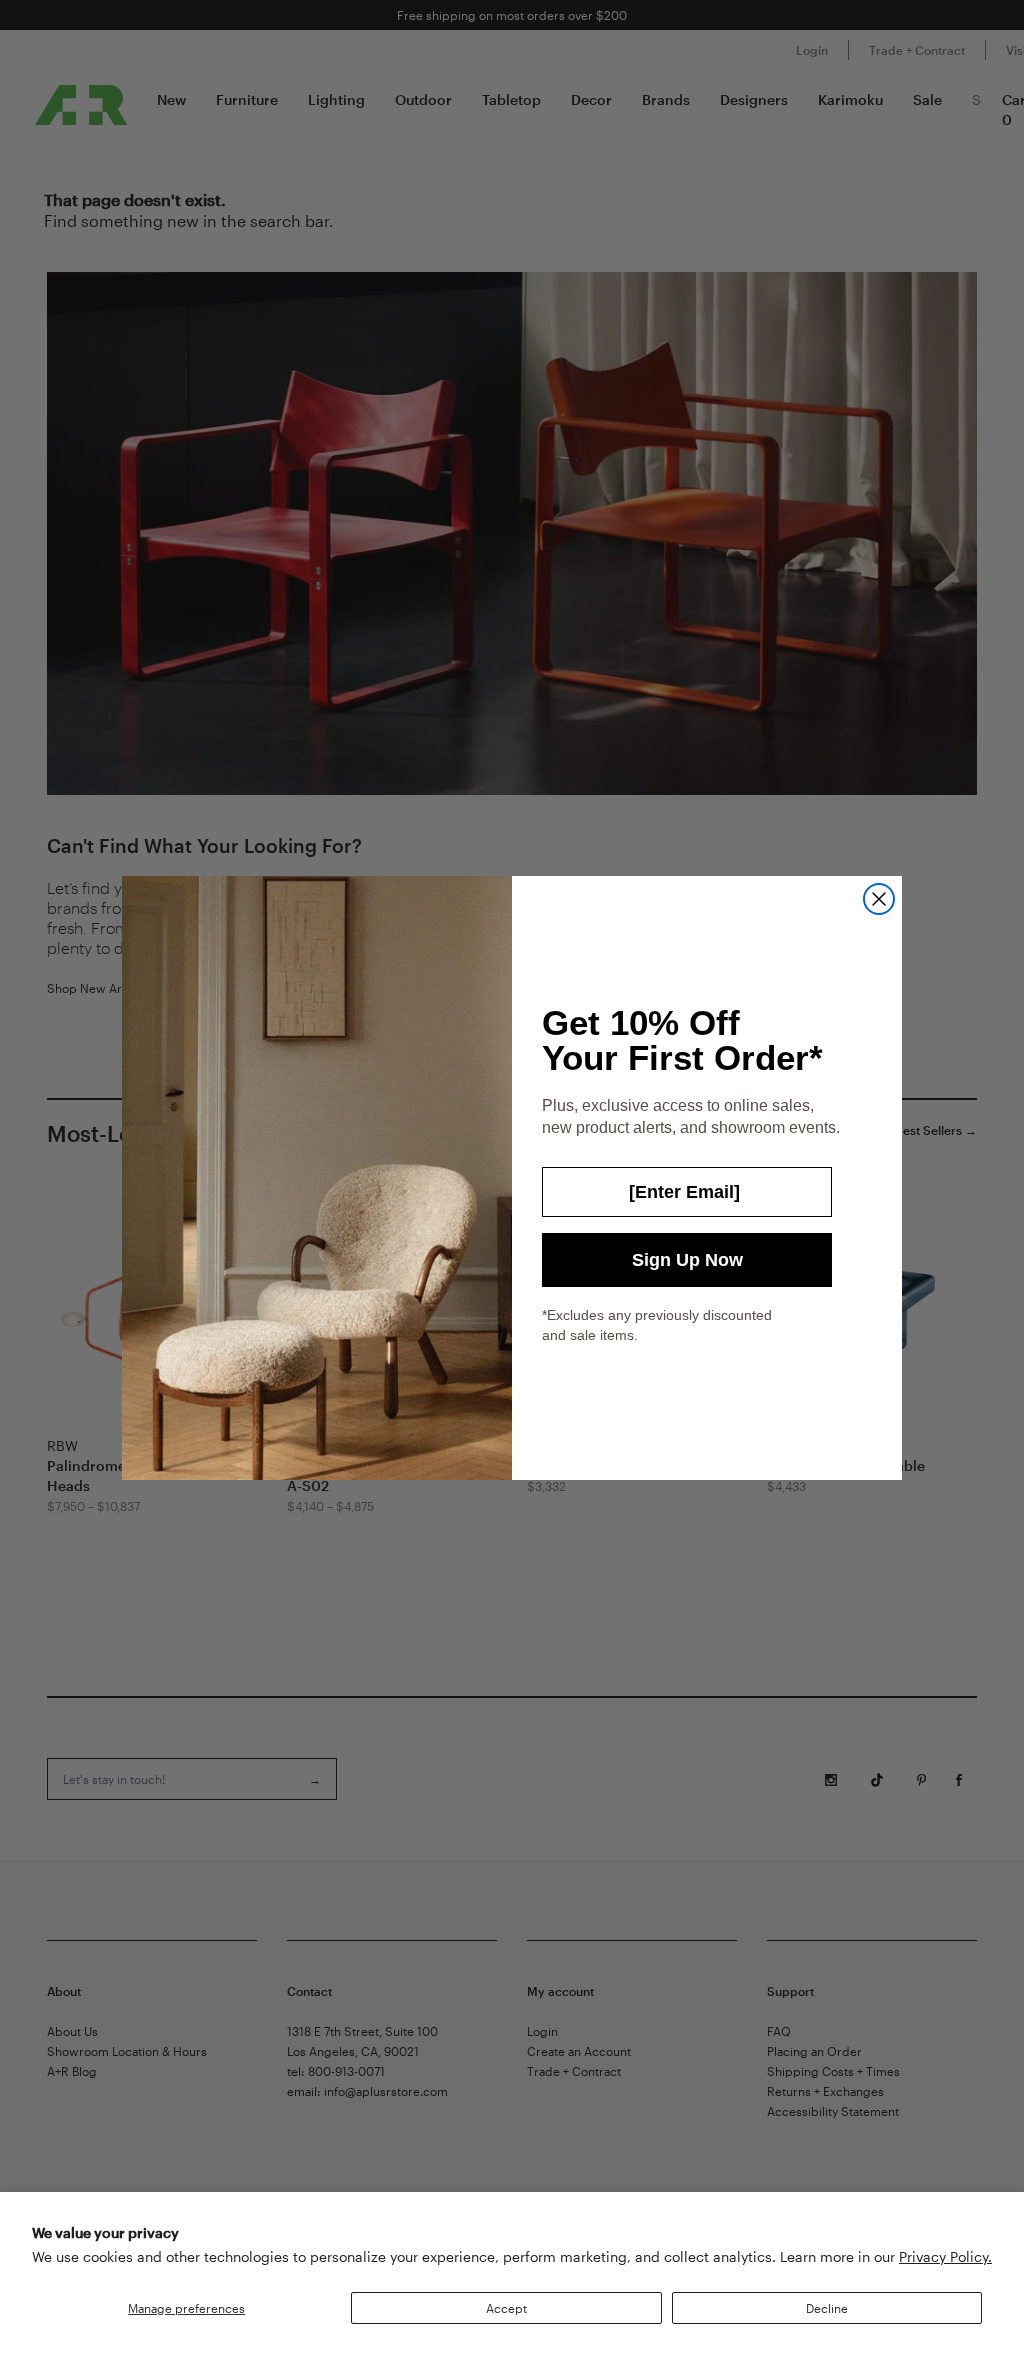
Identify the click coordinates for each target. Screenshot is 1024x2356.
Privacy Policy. (945, 2256)
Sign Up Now (687, 1260)
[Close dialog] (879, 899)
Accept (506, 2308)
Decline (827, 2308)
